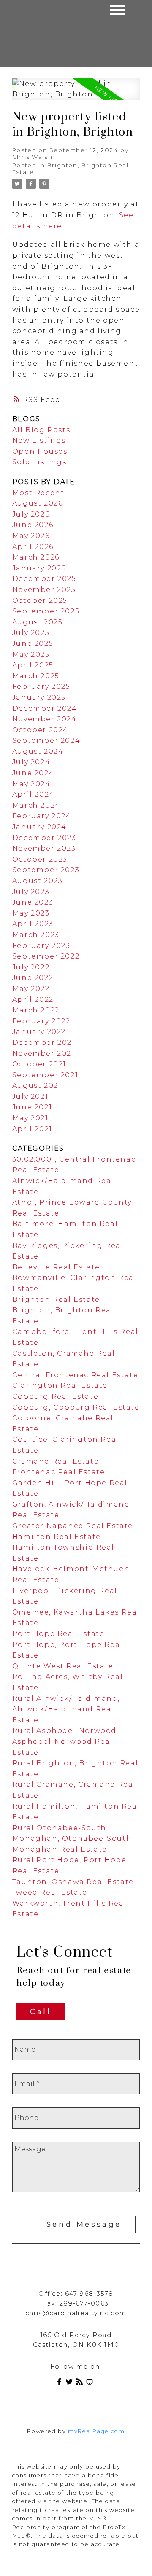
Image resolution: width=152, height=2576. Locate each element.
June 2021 (32, 1107)
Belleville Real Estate (56, 1267)
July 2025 (31, 633)
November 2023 (44, 848)
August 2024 (38, 751)
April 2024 (33, 794)
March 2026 (36, 557)
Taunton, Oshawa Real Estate (73, 1882)
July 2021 (30, 1097)
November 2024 (45, 719)
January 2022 (39, 1032)
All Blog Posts (41, 430)
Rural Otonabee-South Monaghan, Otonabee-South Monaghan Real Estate (72, 1839)
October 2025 (40, 601)
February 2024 (42, 816)
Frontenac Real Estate (59, 1472)
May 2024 (31, 784)
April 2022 (33, 1000)
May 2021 (30, 1118)
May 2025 (31, 655)
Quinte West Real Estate (63, 1666)
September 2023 (46, 870)
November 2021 (43, 1054)
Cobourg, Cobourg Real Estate (76, 1407)
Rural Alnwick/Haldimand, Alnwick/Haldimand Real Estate (66, 1709)
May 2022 (31, 989)
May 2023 (31, 913)
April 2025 (33, 665)
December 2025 (44, 579)
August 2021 (37, 1086)
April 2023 (33, 924)
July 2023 (31, 892)
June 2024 (33, 773)
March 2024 (36, 805)
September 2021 (45, 1075)
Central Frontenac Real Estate (75, 1375)
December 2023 (44, 838)
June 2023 (33, 902)
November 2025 (44, 590)
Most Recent (38, 493)
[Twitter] (71, 2383)
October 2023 (40, 859)
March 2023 (36, 935)
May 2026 (31, 536)
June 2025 (33, 644)
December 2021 (44, 1043)
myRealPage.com (96, 2431)
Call (41, 2012)
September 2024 (46, 740)
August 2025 (38, 622)
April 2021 (32, 1129)
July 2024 (31, 762)
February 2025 (41, 687)
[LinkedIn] (91, 2383)
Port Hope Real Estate (58, 1634)
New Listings (39, 440)
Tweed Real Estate (50, 1892)
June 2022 (33, 978)
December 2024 (45, 708)
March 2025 (36, 676)
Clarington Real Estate (60, 1386)
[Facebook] (61, 2383)
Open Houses (40, 451)
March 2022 (36, 1010)
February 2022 (41, 1021)
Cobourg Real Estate (55, 1396)
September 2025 (46, 611)
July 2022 (31, 967)
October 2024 (40, 730)
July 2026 (31, 514)
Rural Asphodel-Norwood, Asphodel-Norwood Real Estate (65, 1741)
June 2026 (33, 525)
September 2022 (46, 956)
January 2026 (39, 568)
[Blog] (81, 2383)
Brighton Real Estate (56, 1300)
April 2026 (33, 547)
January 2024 (39, 827)
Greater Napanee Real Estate (73, 1526)
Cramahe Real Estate (56, 1461)
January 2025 (39, 698)
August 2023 (38, 881)
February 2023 (41, 946)
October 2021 (39, 1064)
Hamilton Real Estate (57, 1537)
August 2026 (38, 503)
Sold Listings (39, 462)
